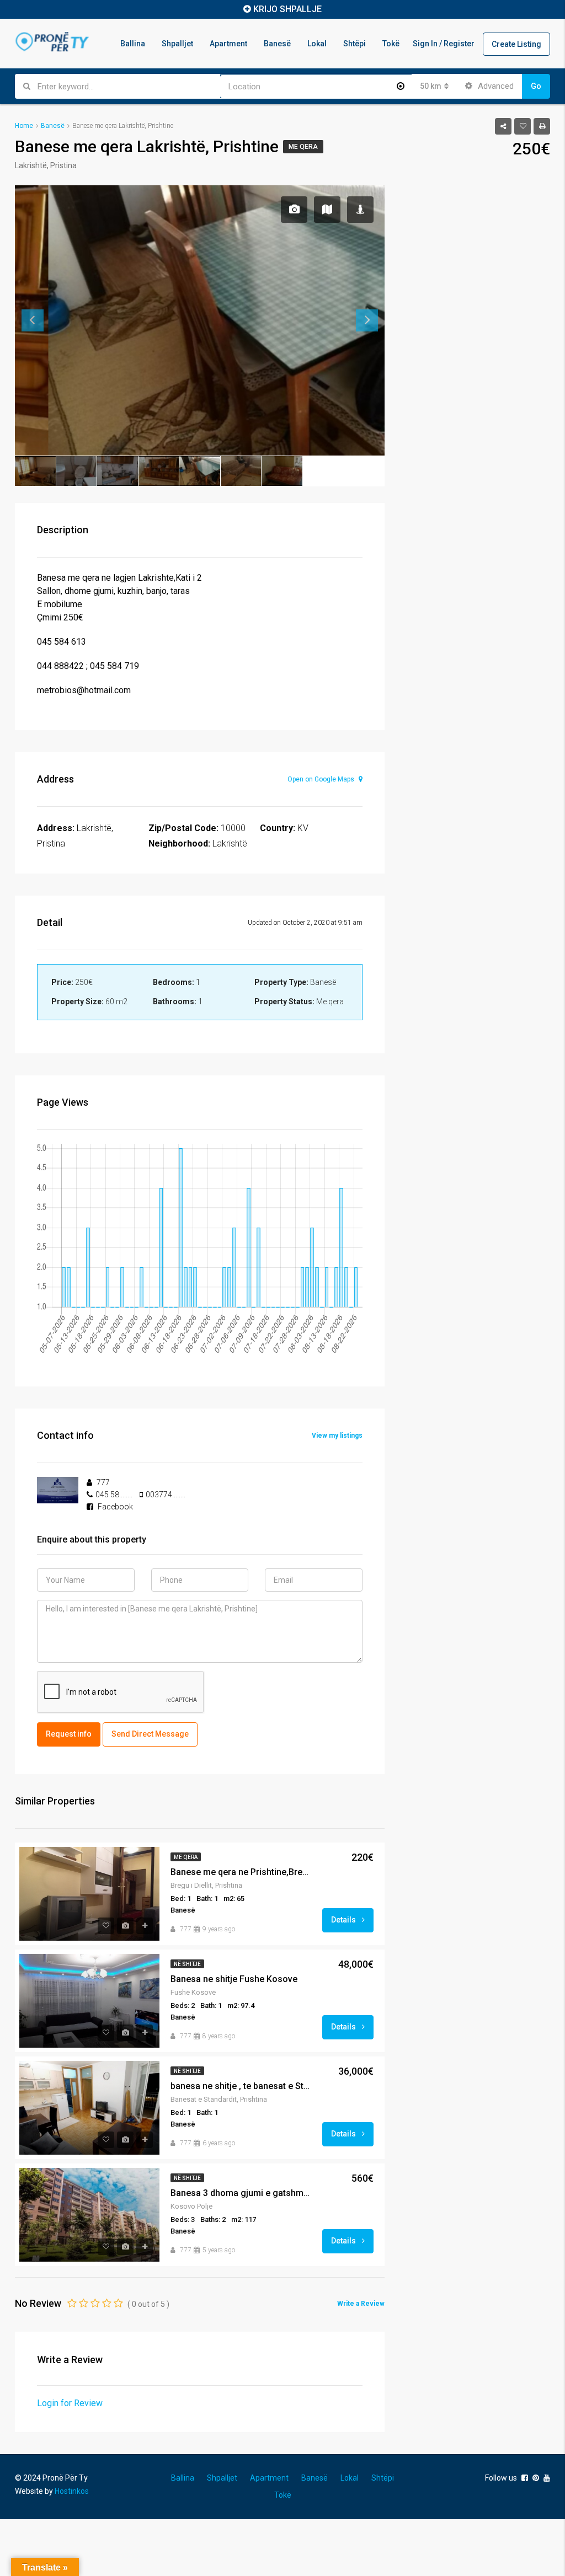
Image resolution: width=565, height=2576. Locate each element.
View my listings (337, 1436)
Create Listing (516, 44)
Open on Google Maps (322, 779)
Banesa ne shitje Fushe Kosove (234, 1979)
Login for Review (70, 2403)
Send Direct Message (150, 1734)
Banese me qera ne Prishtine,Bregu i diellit (242, 1872)
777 (186, 1929)
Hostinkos (72, 2491)
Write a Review (361, 2304)
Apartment (228, 44)
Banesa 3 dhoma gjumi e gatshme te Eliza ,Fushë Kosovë (242, 2193)
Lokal (317, 44)
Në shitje (187, 1964)
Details (344, 1920)
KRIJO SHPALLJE (287, 9)
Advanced (495, 86)
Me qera (303, 147)
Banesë (277, 44)
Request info (69, 1734)
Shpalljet (177, 44)
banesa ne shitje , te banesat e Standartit (242, 2086)
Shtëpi (355, 44)
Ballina (133, 44)
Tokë (391, 44)
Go (536, 86)
